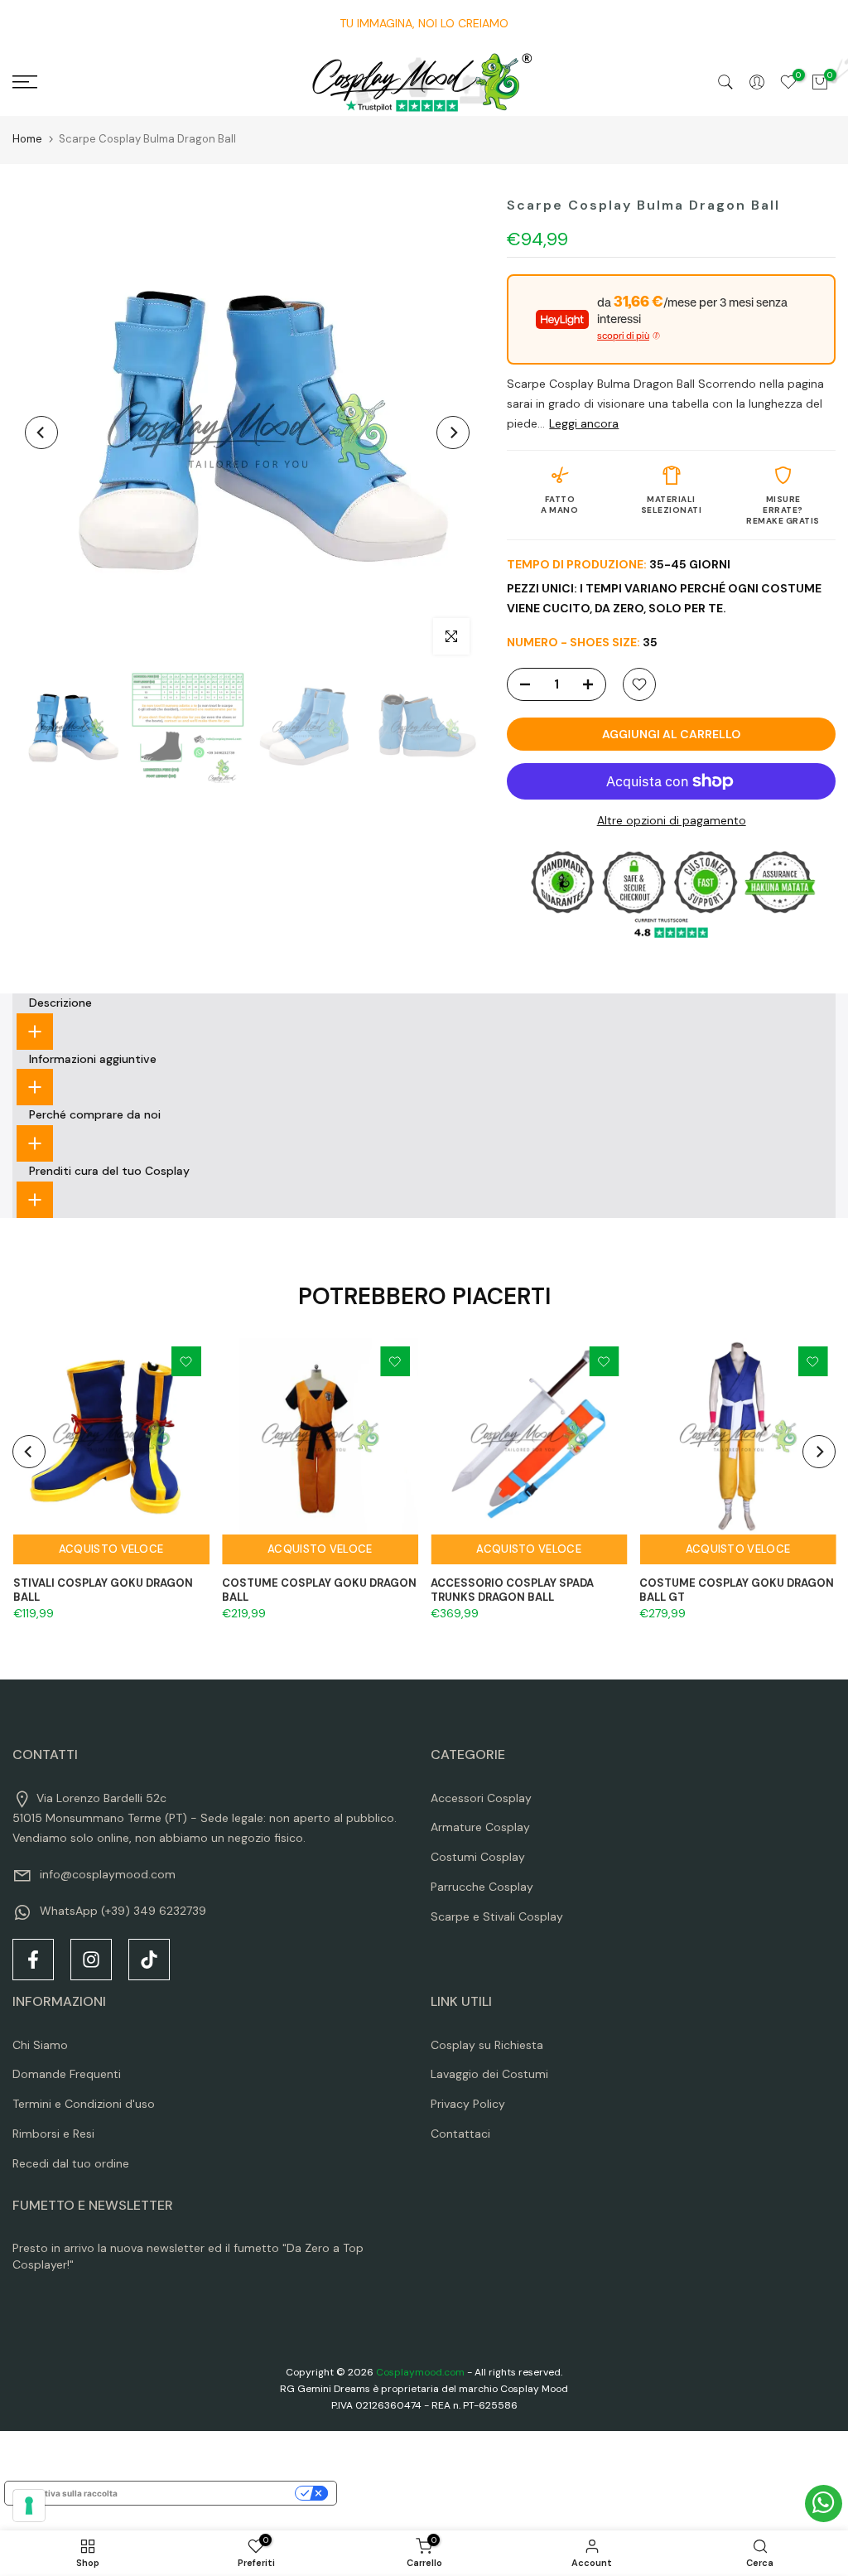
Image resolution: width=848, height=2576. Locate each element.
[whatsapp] (824, 2504)
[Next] (453, 433)
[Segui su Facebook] (33, 1960)
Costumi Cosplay (478, 1857)
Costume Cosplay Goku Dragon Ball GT (737, 1590)
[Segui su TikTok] (149, 1960)
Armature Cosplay (480, 1827)
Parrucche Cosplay (482, 1887)
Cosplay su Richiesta (487, 2045)
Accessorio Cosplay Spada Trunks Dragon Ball (512, 1590)
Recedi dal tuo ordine (71, 2163)
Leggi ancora (584, 423)
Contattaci (460, 2134)
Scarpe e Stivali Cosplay (497, 1916)
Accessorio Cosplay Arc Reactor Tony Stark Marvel (206, 2499)
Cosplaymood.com (420, 2372)
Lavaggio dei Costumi (489, 2074)
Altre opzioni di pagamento (672, 820)
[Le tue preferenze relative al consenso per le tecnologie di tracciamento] (29, 2506)
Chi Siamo (40, 2045)
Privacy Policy (468, 2104)
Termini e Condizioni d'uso (84, 2104)
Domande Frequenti (67, 2074)
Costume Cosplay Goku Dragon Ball (318, 1590)
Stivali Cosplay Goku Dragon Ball (102, 1590)
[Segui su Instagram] (91, 1960)
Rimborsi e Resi (53, 2134)
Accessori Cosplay (481, 1798)
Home (27, 139)
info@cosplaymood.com (108, 1874)
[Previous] (41, 433)
